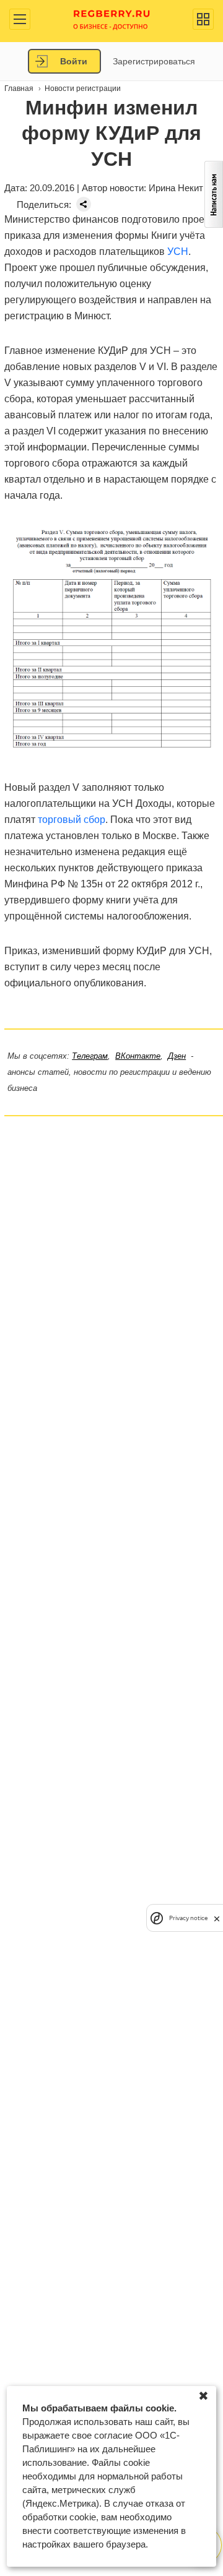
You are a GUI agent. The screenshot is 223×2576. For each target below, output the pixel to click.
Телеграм (90, 1056)
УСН (178, 252)
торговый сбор (72, 820)
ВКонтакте (138, 1056)
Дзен (177, 1056)
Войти (74, 61)
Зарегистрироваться (154, 61)
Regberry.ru (112, 19)
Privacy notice (188, 1918)
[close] (217, 1918)
